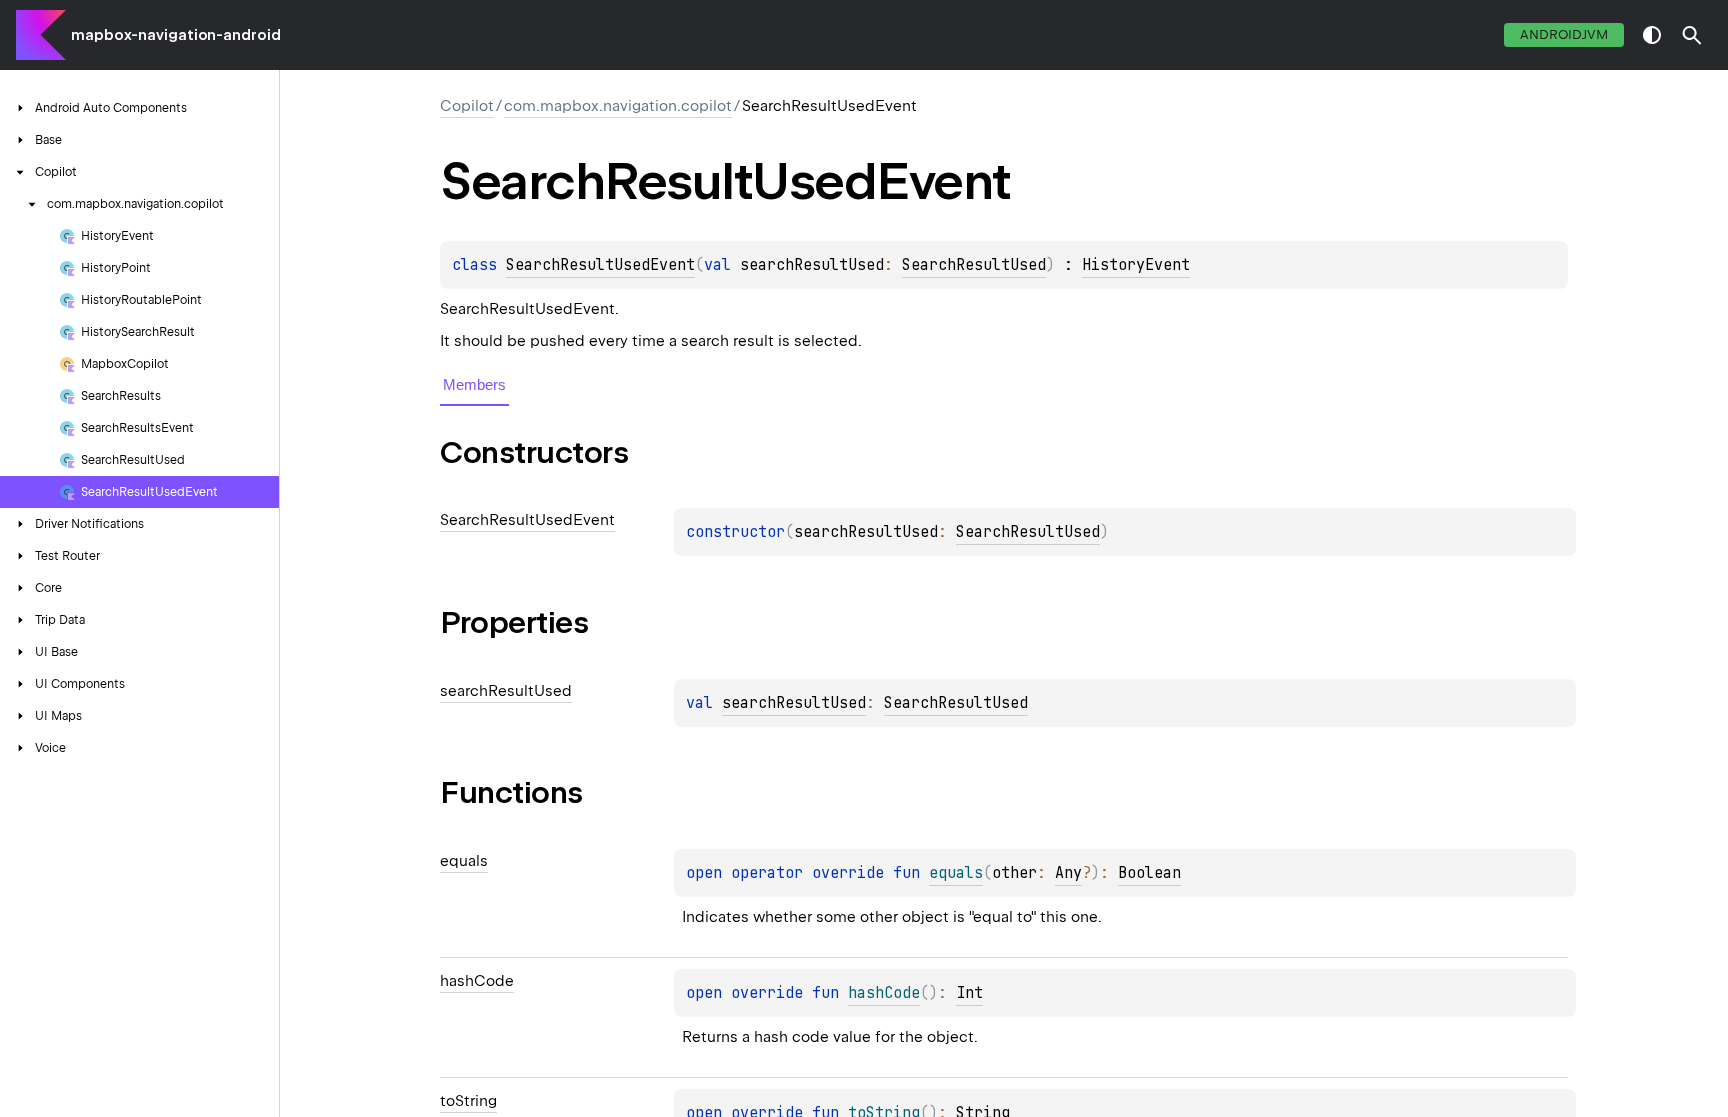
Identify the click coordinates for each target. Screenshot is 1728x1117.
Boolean (1149, 873)
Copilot (467, 106)
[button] (1692, 35)
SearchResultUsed (974, 265)
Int (969, 993)
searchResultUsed (794, 703)
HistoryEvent (1136, 265)
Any (1068, 873)
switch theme (1652, 35)
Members (474, 384)
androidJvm (1564, 34)
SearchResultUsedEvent (600, 265)
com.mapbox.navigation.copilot (618, 106)
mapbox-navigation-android (176, 35)
